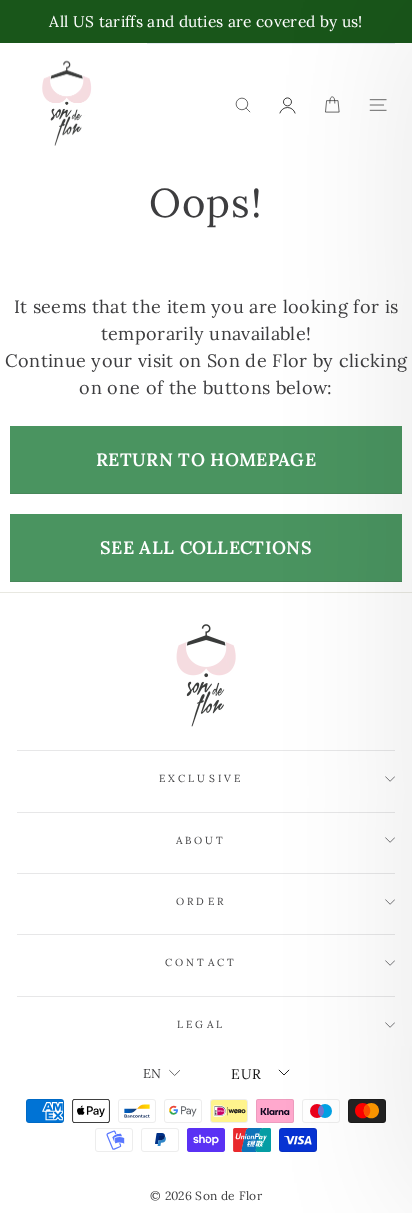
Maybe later (211, 736)
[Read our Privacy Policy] (366, 821)
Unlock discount (211, 677)
